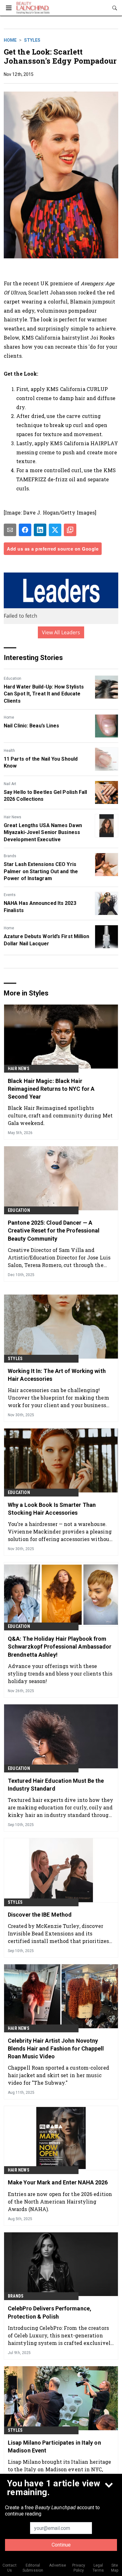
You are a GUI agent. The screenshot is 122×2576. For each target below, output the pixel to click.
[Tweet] (55, 530)
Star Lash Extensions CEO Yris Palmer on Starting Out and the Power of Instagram (41, 871)
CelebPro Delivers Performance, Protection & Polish (50, 2312)
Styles (32, 40)
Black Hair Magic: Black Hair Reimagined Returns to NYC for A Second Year (51, 1089)
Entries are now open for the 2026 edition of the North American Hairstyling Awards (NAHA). (60, 2201)
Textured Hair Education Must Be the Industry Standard (56, 1785)
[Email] (10, 530)
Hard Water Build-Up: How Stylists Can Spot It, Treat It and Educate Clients (44, 694)
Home (10, 40)
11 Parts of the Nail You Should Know (41, 762)
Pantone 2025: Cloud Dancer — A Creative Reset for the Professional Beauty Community (54, 1230)
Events (10, 895)
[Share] (25, 530)
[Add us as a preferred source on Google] (70, 530)
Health (9, 751)
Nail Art (10, 784)
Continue (61, 2545)
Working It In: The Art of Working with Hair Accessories (57, 1375)
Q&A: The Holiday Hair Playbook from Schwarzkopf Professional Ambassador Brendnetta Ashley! (60, 1647)
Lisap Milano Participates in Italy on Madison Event (54, 2447)
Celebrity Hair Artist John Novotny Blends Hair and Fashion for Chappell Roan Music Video (56, 2048)
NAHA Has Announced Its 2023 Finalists (40, 907)
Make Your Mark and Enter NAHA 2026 (58, 2182)
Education (13, 678)
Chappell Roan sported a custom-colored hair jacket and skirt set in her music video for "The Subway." (58, 2075)
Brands (10, 856)
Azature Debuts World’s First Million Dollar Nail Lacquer (47, 940)
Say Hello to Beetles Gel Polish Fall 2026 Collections (46, 796)
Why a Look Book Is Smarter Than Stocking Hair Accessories (52, 1509)
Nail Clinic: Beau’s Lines (32, 726)
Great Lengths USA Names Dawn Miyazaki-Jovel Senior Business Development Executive (43, 832)
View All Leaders (61, 632)
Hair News (13, 817)
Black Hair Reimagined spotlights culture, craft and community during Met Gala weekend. (60, 1115)
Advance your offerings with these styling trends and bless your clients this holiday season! (60, 1673)
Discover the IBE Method (40, 1915)
